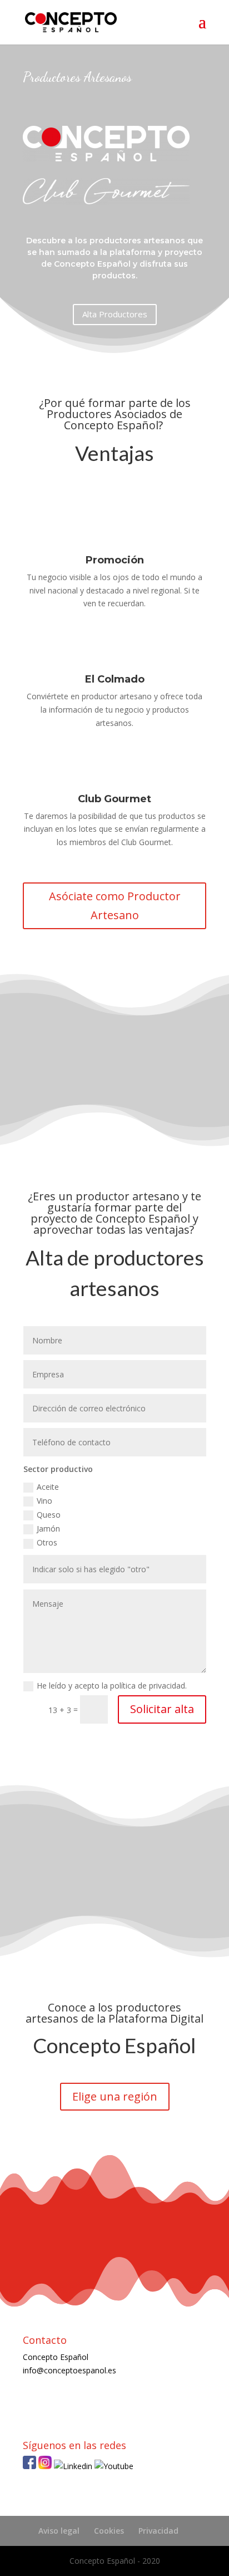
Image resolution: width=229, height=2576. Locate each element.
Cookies (109, 2531)
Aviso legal (59, 2531)
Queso (49, 1515)
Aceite (48, 1487)
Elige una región (115, 2096)
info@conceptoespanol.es (69, 2370)
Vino (44, 1501)
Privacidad (158, 2531)
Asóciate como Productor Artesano (115, 906)
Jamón (48, 1529)
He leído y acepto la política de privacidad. (113, 1686)
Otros (47, 1542)
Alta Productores (115, 314)
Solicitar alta (162, 1709)
